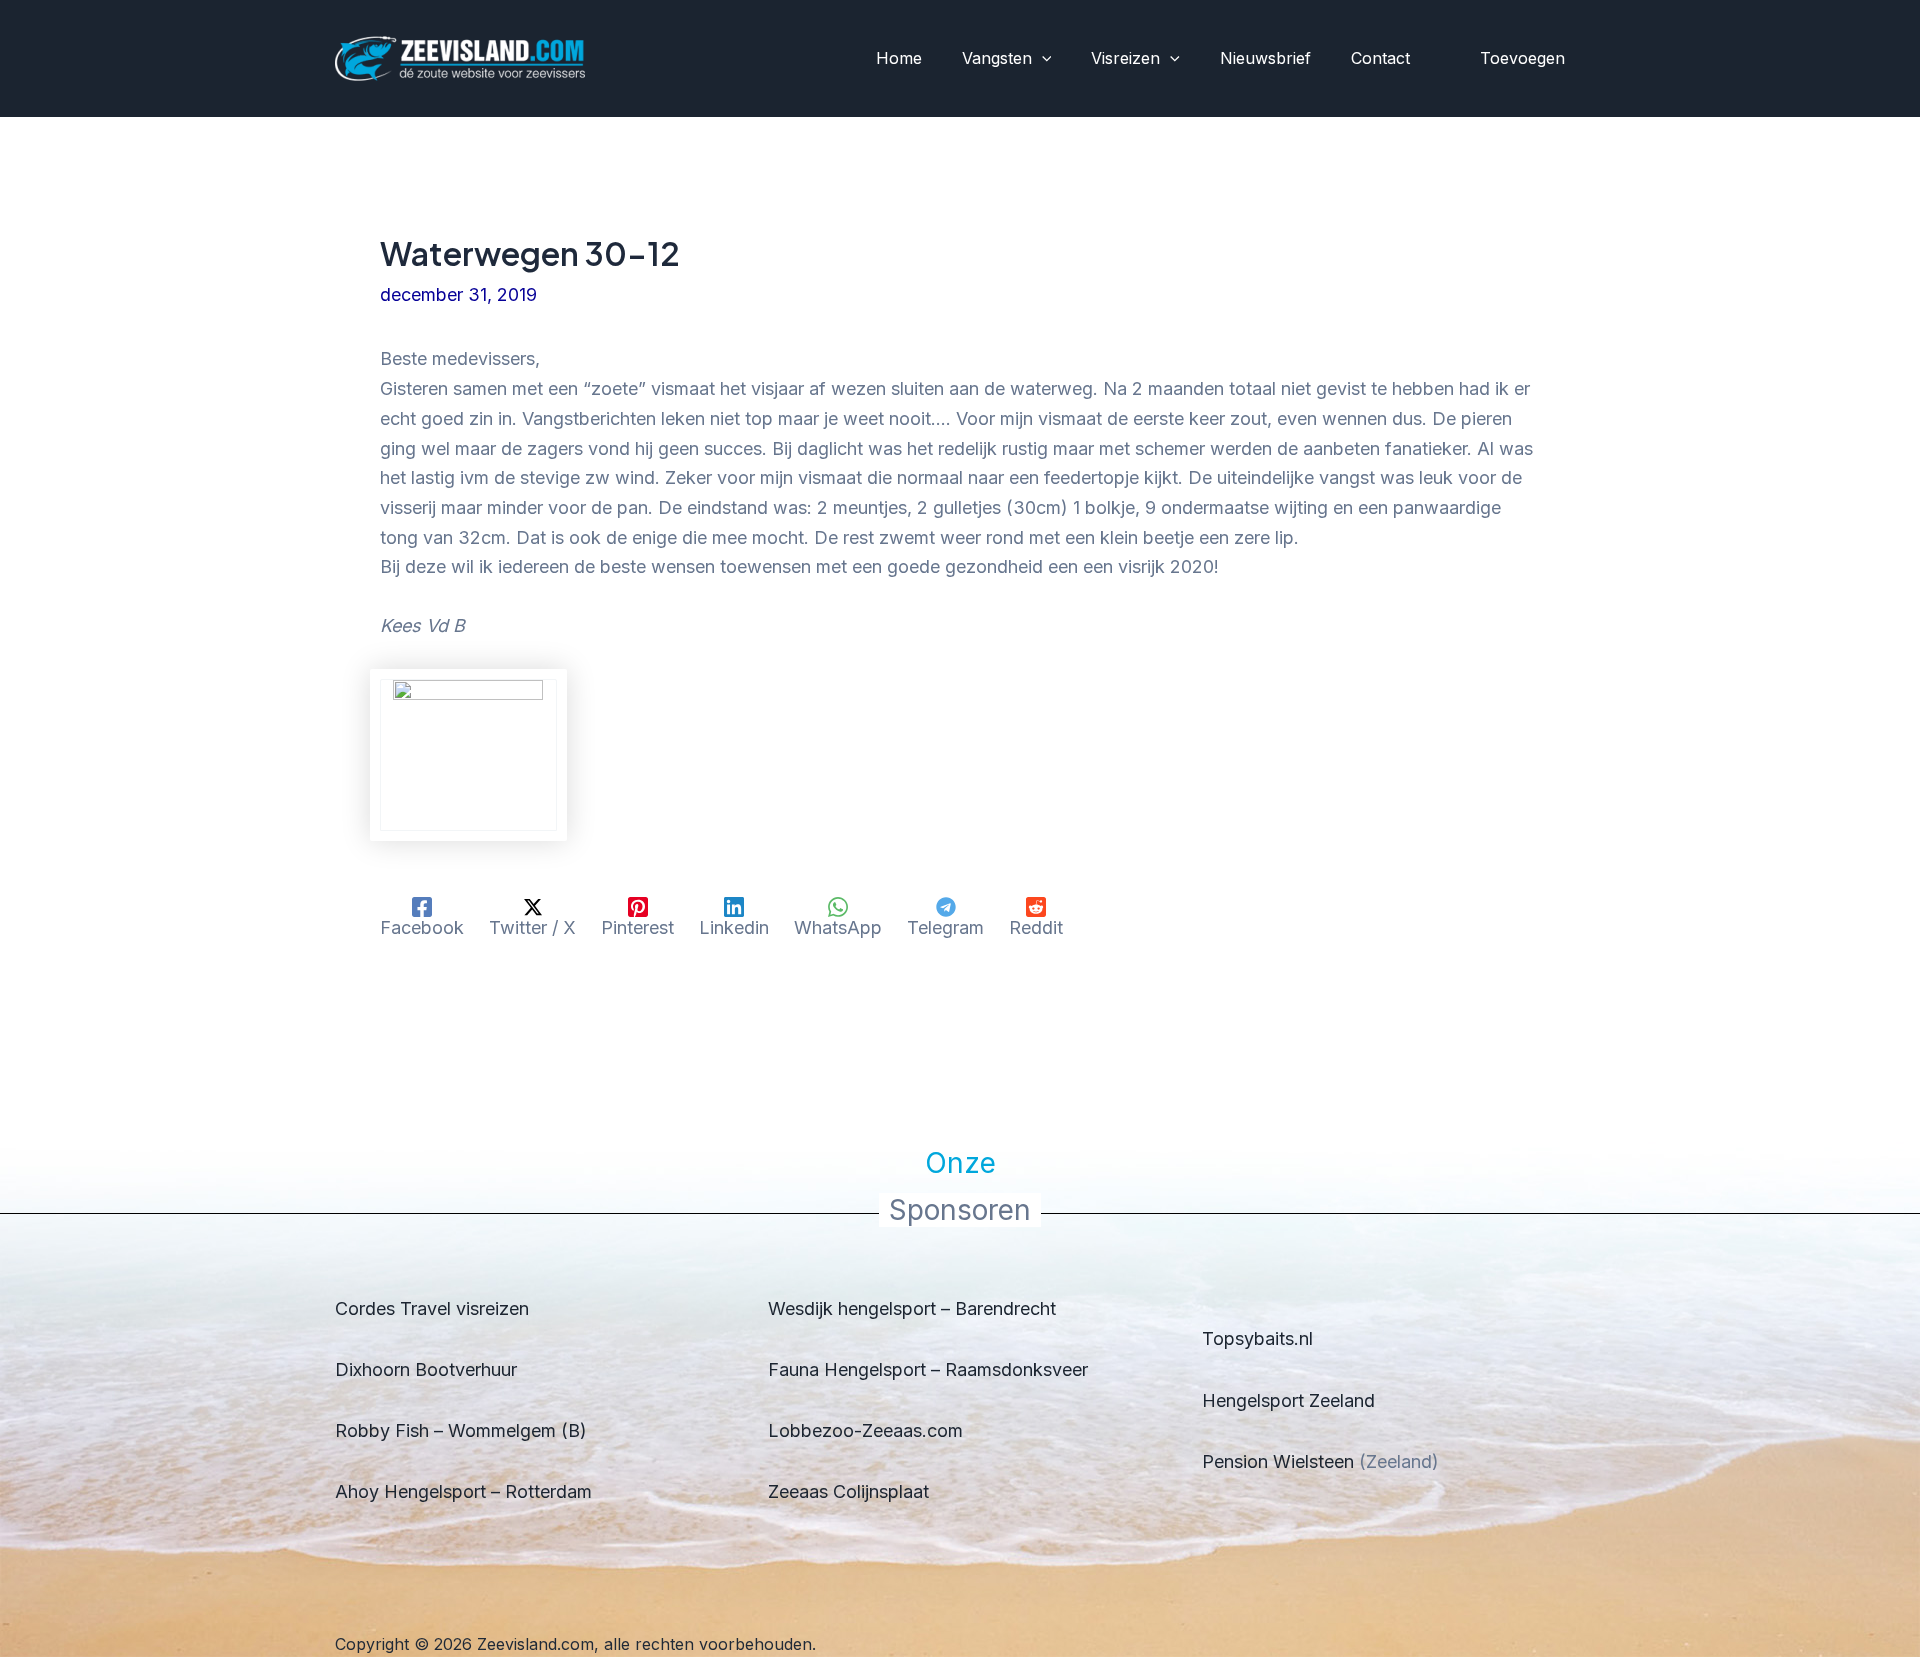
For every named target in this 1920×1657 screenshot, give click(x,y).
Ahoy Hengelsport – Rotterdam (463, 1491)
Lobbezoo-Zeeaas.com (865, 1430)
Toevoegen (1522, 58)
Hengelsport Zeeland (1288, 1400)
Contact (1380, 58)
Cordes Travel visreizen (432, 1308)
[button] (1042, 59)
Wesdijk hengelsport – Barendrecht (912, 1308)
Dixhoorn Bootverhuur (426, 1369)
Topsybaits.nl (1257, 1338)
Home (899, 58)
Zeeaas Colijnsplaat (848, 1491)
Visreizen (1125, 58)
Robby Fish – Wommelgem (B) (461, 1430)
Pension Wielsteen (1278, 1461)
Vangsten (997, 58)
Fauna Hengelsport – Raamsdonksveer (928, 1369)
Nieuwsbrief (1265, 58)
